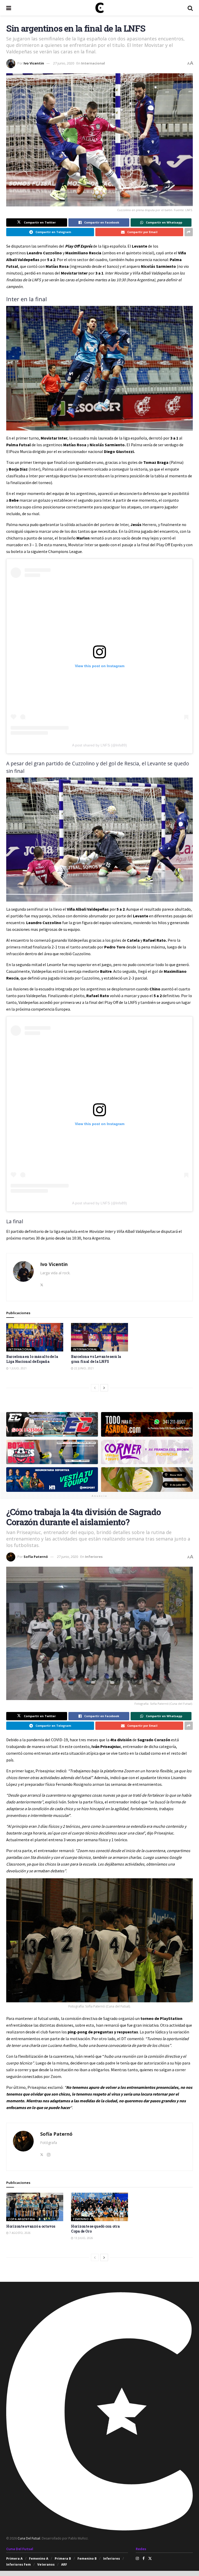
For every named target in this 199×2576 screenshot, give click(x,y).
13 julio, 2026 (83, 2238)
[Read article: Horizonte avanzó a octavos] (35, 2207)
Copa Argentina (22, 2219)
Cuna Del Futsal (29, 2538)
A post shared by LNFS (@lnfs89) (99, 745)
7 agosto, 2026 (20, 2233)
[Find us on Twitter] (150, 2558)
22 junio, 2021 (84, 1368)
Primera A (14, 2559)
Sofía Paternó (36, 1557)
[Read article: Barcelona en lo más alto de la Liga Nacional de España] (35, 1337)
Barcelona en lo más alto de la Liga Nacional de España (32, 1359)
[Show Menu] (9, 8)
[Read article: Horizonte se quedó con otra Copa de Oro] (99, 2207)
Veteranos (46, 2564)
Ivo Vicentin (34, 63)
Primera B (63, 2559)
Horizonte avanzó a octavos (31, 2226)
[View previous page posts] (95, 1388)
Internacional (93, 63)
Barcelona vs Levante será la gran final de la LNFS (96, 1359)
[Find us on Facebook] (144, 2558)
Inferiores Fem (19, 2564)
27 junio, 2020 (64, 63)
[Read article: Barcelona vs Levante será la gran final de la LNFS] (99, 1337)
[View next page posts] (104, 1388)
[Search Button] (190, 8)
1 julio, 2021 (18, 1368)
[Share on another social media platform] (189, 232)
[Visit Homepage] (99, 8)
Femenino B (87, 2559)
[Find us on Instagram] (137, 2558)
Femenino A (82, 2219)
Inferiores (94, 1557)
